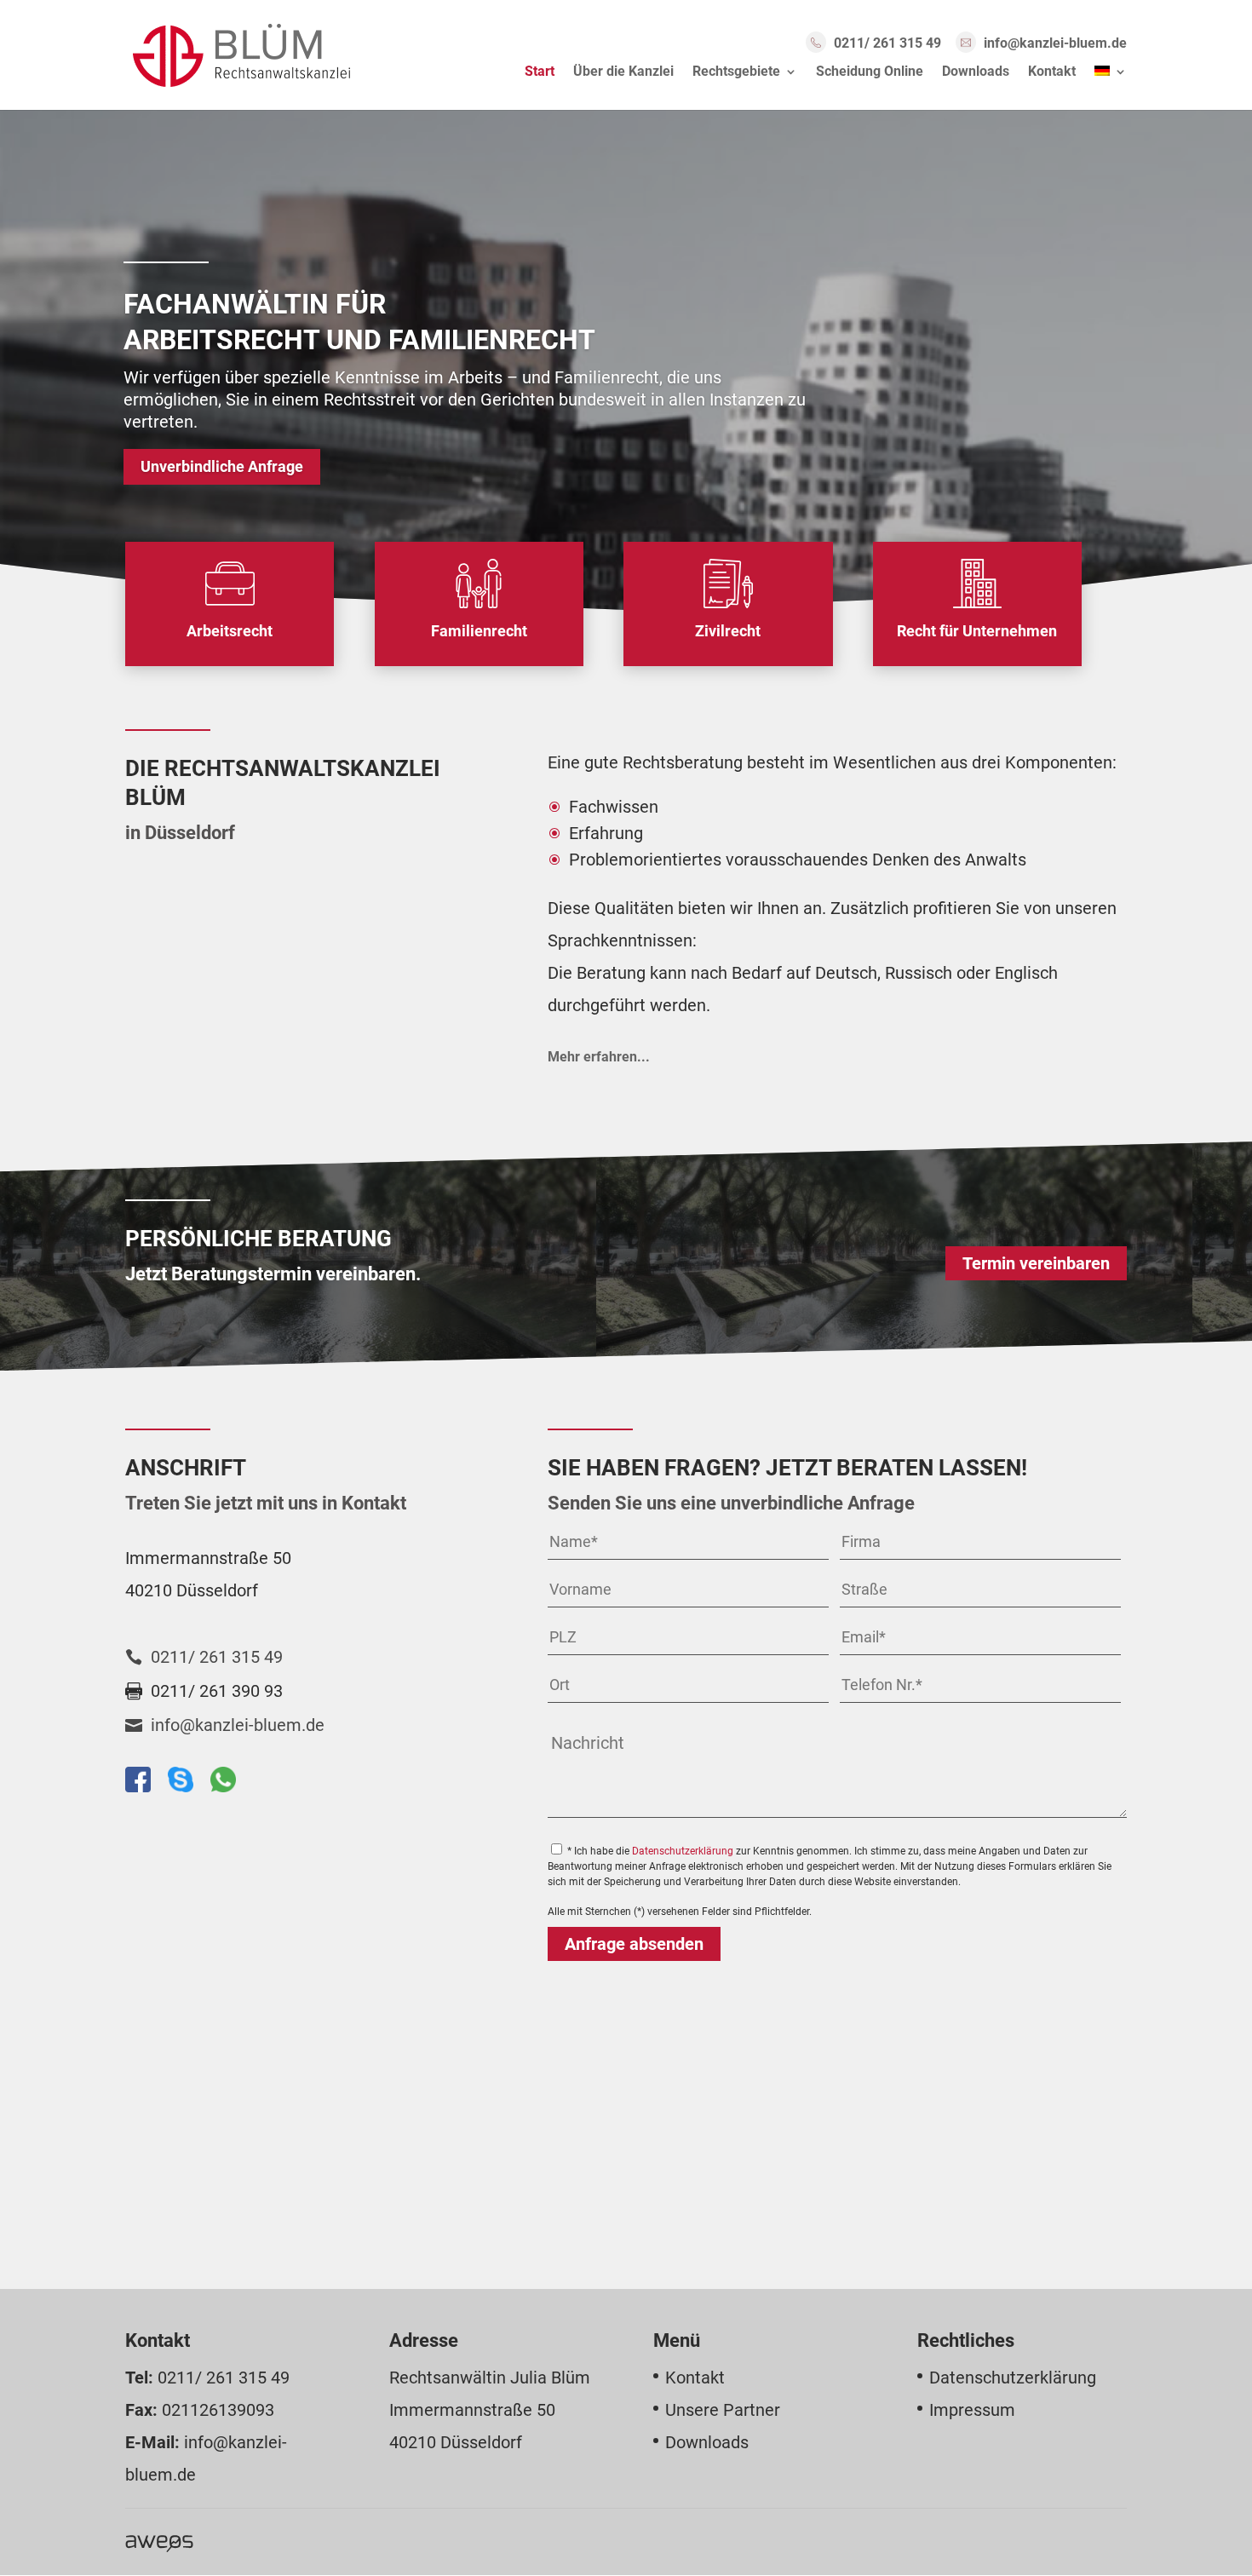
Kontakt (1052, 72)
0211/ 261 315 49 (887, 43)
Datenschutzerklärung (683, 1851)
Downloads (976, 72)
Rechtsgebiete (736, 72)
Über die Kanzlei (623, 72)
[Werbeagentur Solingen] (159, 2542)
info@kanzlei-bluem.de (1055, 43)
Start (540, 72)
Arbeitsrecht (230, 631)
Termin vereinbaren (1036, 1263)
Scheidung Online (870, 72)
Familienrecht (479, 631)
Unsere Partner (723, 2410)
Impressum (972, 2410)
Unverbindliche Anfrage (222, 467)
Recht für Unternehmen (977, 631)
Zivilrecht (728, 631)
